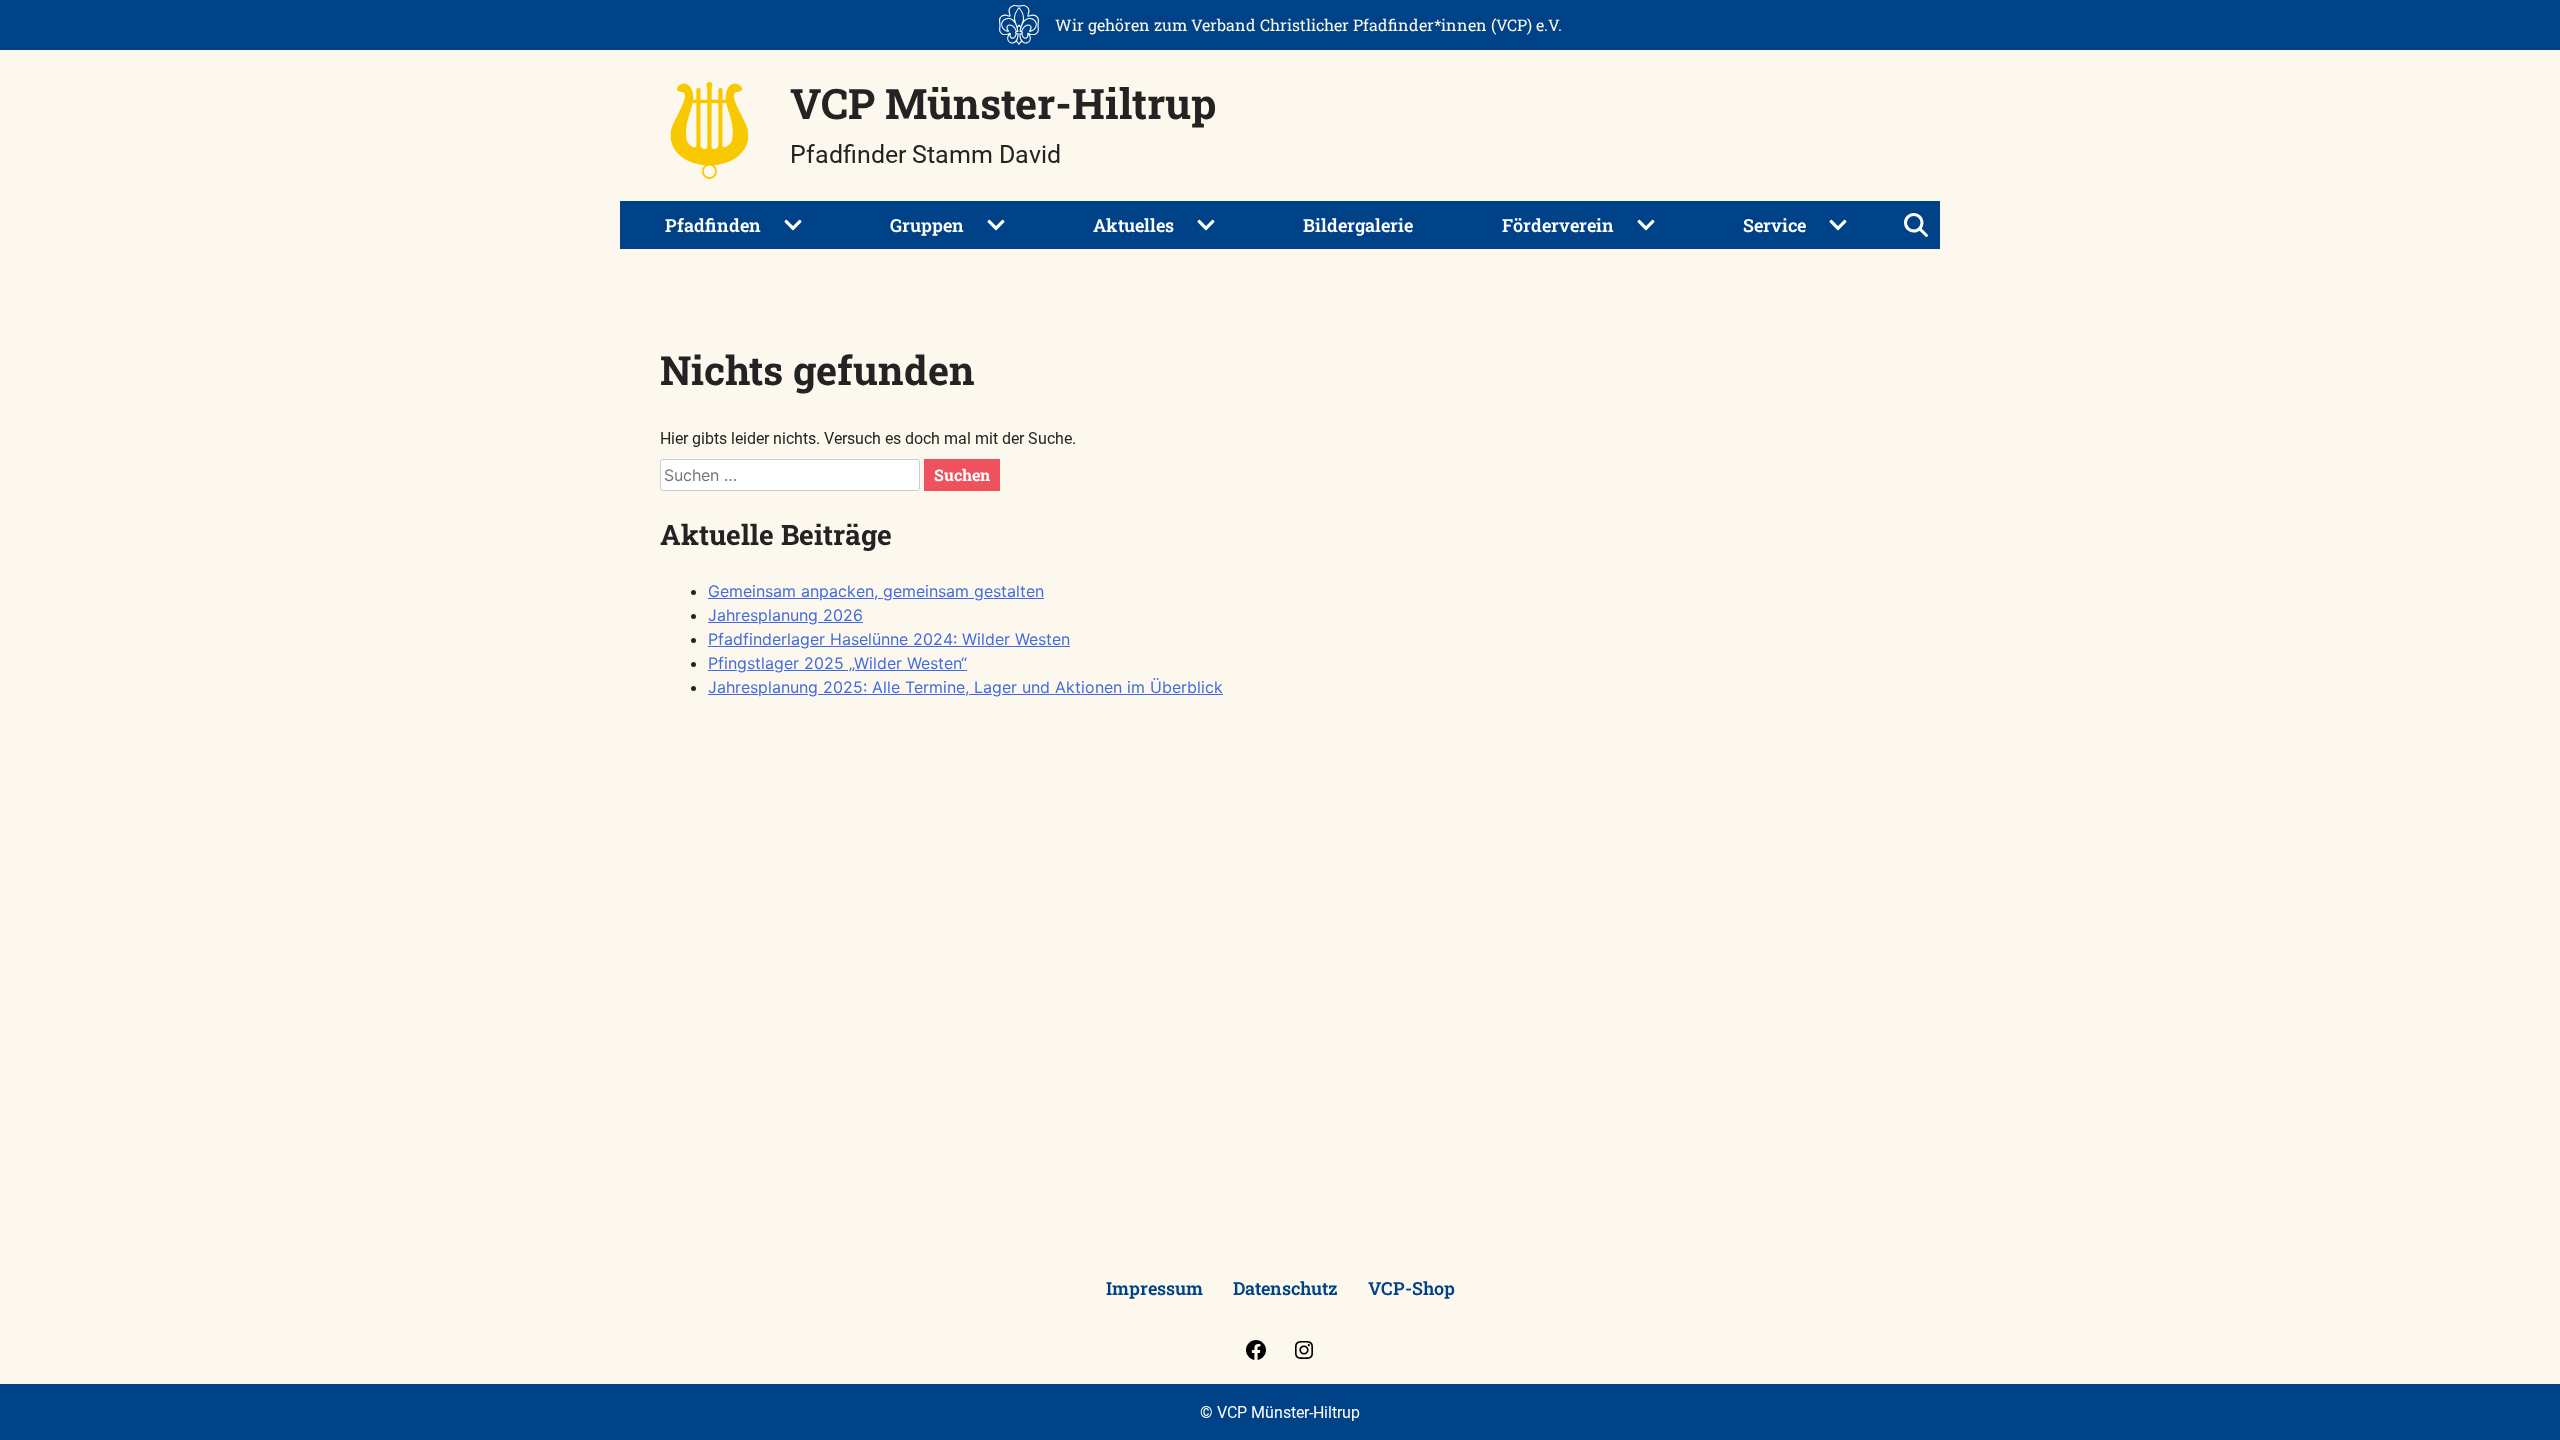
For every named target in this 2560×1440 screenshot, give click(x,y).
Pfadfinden (713, 225)
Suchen (962, 474)
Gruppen (927, 225)
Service (1774, 225)
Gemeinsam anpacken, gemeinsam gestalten (876, 591)
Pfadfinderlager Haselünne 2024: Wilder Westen (889, 639)
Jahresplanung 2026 (785, 615)
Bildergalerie (1358, 225)
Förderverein (1558, 225)
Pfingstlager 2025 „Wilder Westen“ (837, 663)
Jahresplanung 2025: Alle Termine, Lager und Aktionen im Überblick (965, 687)
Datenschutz (1285, 1288)
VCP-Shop (1411, 1288)
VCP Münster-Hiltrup (1003, 102)
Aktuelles (1133, 225)
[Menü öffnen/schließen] (1916, 225)
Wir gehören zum (1308, 24)
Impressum (1154, 1288)
